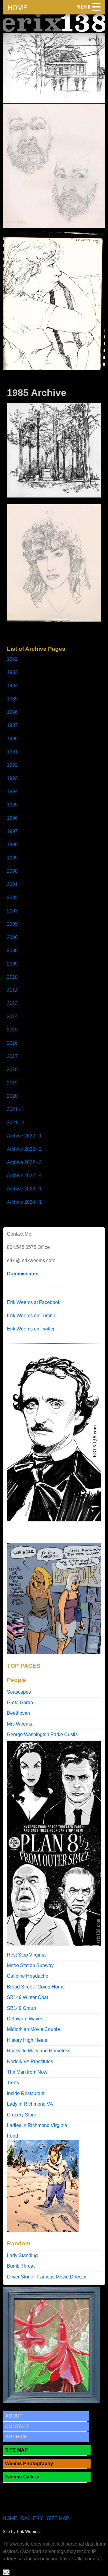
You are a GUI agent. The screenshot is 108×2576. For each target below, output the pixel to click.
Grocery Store (22, 2115)
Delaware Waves (25, 2019)
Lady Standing (22, 2255)
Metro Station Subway (30, 1965)
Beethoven (18, 1713)
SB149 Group (21, 2008)
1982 (12, 659)
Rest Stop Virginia (26, 1955)
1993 (12, 778)
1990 (12, 739)
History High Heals (27, 2040)
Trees (13, 2083)
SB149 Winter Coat (27, 1997)
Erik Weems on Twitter (31, 1329)
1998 (12, 845)
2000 (12, 871)
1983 (12, 672)
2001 (12, 884)
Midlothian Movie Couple (33, 2029)
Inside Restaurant (26, 2093)
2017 (12, 1056)
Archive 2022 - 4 (24, 1176)
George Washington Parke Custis (42, 1734)
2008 (12, 951)
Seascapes (19, 1692)
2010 (12, 977)
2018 (12, 1070)
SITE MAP (16, 2450)
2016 (12, 1043)
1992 (12, 765)
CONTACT (17, 2426)
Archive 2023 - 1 (24, 1189)
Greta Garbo (20, 1703)
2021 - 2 (16, 1123)
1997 (12, 831)
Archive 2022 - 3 (24, 1162)
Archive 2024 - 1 (24, 1202)
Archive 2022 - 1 (24, 1136)
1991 (12, 752)
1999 (12, 858)
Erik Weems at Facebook (34, 1302)
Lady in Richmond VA (30, 2104)
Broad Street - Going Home (36, 1987)
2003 (12, 911)
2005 (12, 924)
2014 (12, 1017)
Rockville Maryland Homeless (39, 2051)
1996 (12, 818)
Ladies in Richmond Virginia (37, 2125)
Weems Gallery (22, 2477)
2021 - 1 (16, 1109)
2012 (12, 990)
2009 (12, 964)
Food (12, 2136)
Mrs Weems (19, 1724)
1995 (12, 805)
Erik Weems (28, 2532)
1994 (12, 792)
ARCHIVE (16, 2437)
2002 (12, 898)
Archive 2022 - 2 (24, 1149)
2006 (12, 937)
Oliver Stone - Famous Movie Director (47, 2277)
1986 (12, 712)
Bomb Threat (21, 2266)
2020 (12, 1096)
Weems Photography (29, 2464)
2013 (12, 1003)
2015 (12, 1030)
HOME (17, 8)
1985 (12, 699)
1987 (12, 725)
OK (6, 2572)
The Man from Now (27, 2072)
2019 (12, 1083)
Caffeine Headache (28, 1976)
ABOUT (14, 2416)
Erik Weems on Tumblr (31, 1316)
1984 (12, 686)
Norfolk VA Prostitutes (30, 2061)
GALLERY (32, 2518)
